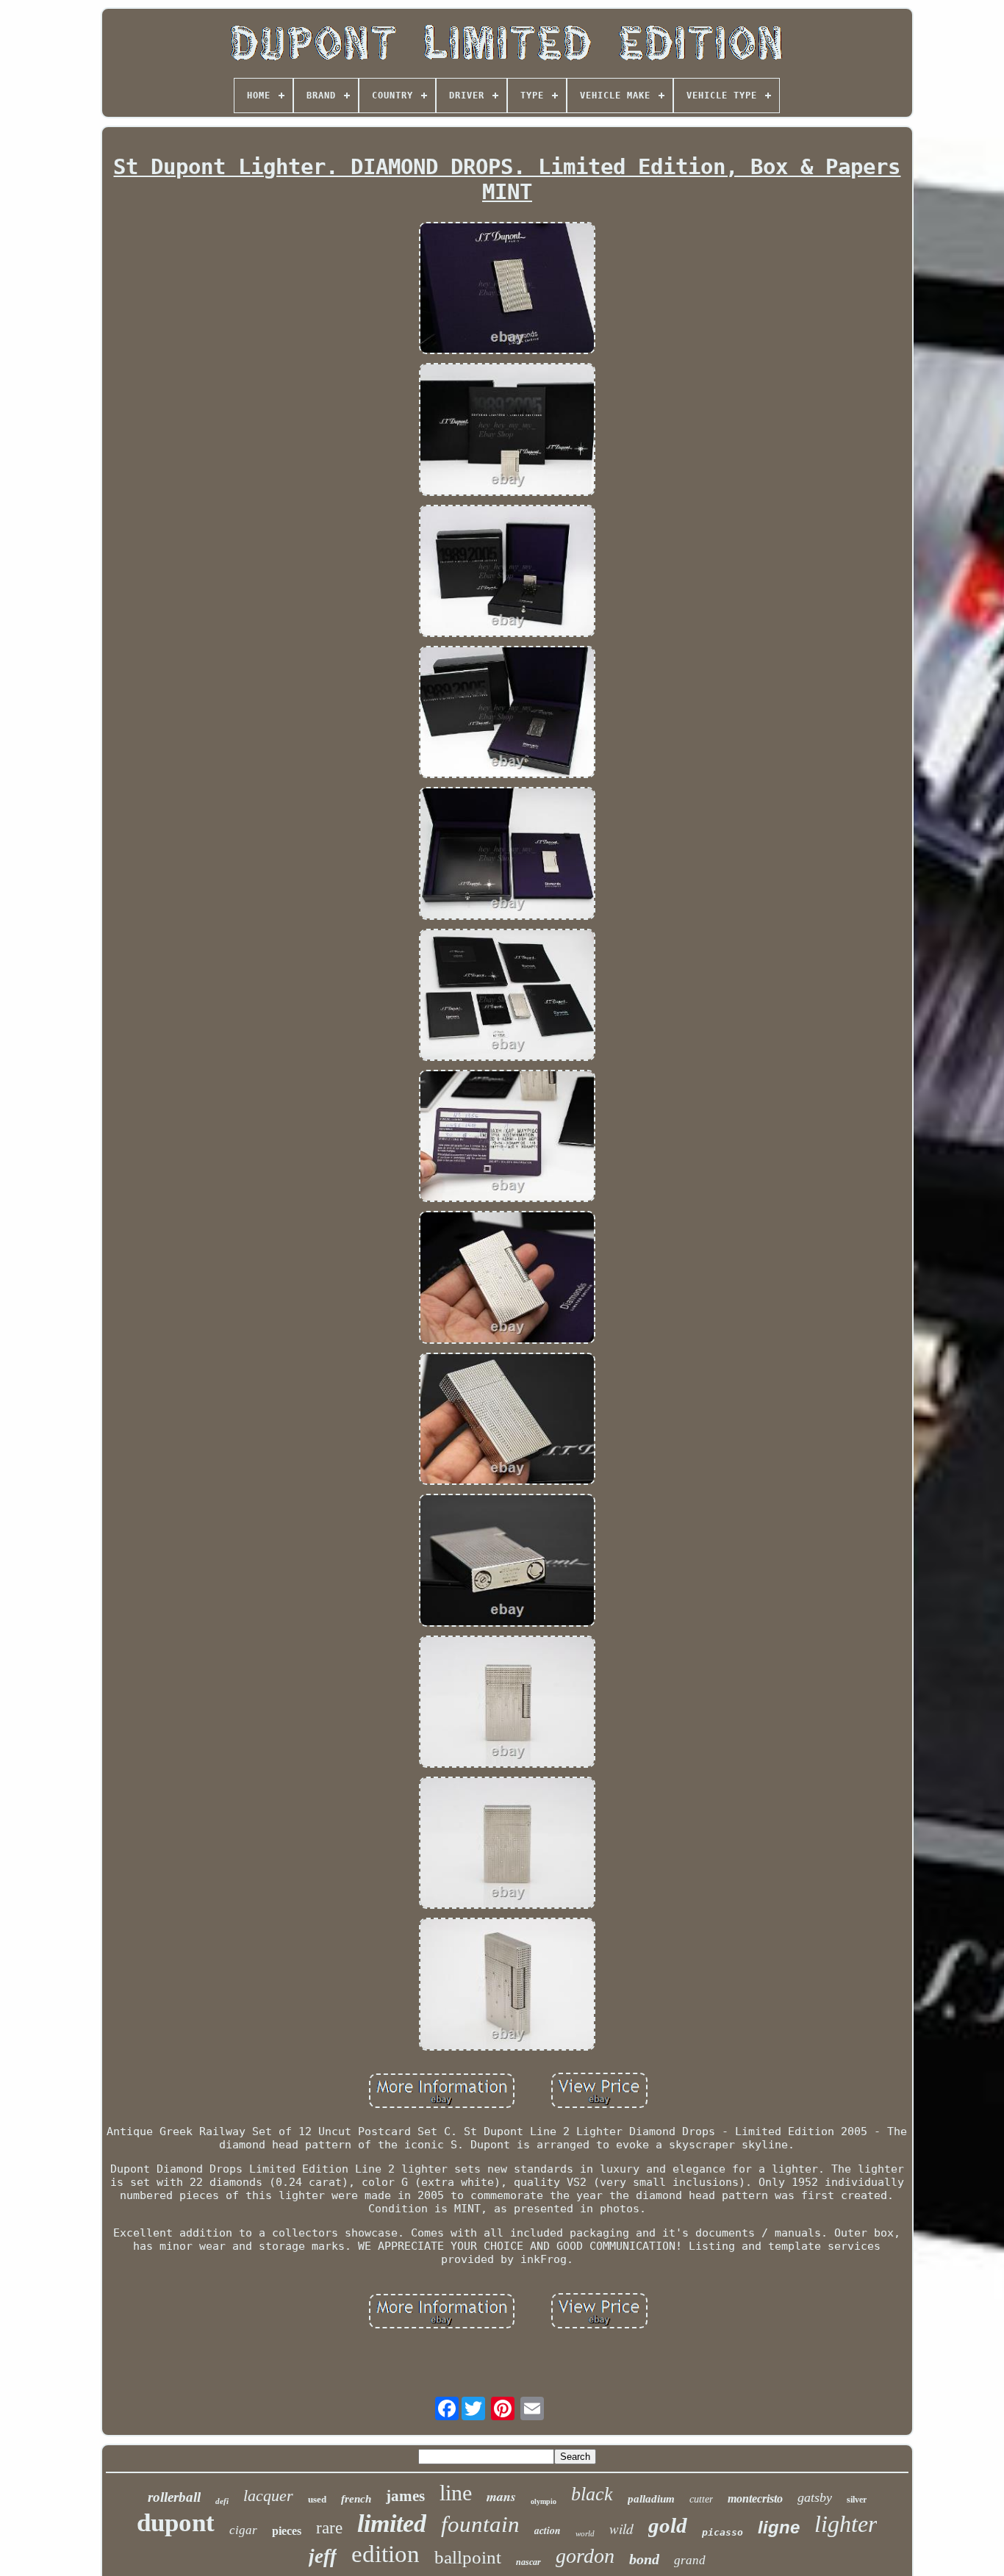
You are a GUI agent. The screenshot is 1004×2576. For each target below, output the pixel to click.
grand (690, 2560)
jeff (323, 2556)
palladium (651, 2499)
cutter (701, 2499)
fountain (480, 2524)
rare (329, 2528)
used (317, 2499)
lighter (846, 2524)
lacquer (268, 2496)
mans (501, 2496)
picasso (722, 2532)
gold (668, 2525)
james (405, 2496)
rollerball (174, 2497)
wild (621, 2529)
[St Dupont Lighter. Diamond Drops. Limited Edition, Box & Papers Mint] (507, 289)
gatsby (815, 2497)
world (585, 2533)
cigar (243, 2530)
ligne (779, 2527)
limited (392, 2523)
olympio (544, 2501)
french (356, 2499)
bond (644, 2559)
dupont (176, 2523)
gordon (585, 2556)
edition (386, 2554)
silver (857, 2500)
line (456, 2493)
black (592, 2494)
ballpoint (468, 2557)
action (548, 2530)
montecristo (755, 2498)
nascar (528, 2562)
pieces (287, 2531)
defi (222, 2501)
